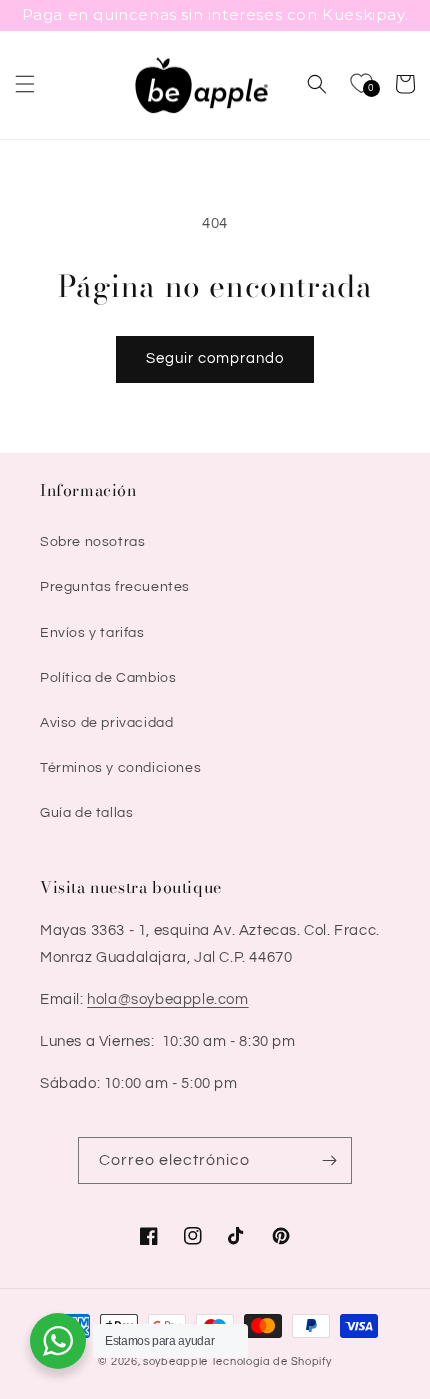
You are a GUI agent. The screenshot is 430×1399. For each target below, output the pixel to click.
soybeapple (175, 1361)
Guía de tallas (86, 813)
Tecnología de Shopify (271, 1361)
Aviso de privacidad (106, 723)
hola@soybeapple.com (167, 999)
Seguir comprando (215, 358)
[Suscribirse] (329, 1160)
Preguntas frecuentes (115, 587)
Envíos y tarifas (92, 633)
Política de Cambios (108, 678)
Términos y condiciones (120, 768)
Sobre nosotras (92, 542)
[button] (25, 84)
